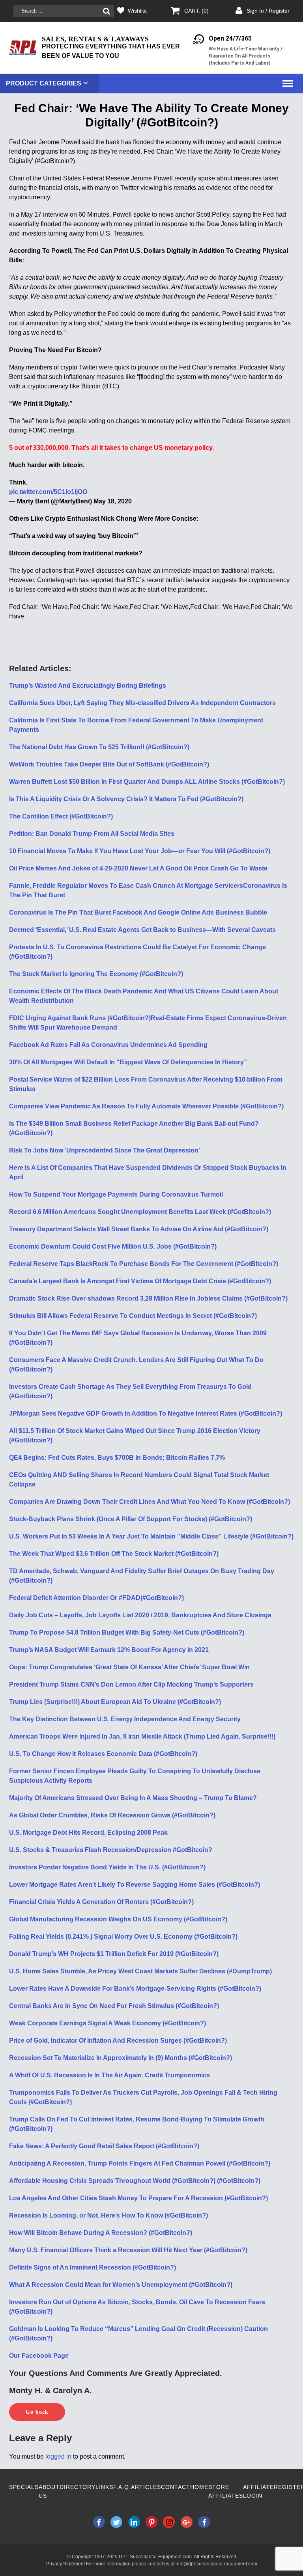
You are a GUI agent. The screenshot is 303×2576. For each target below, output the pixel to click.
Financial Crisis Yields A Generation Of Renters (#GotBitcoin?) (101, 1902)
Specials (24, 2487)
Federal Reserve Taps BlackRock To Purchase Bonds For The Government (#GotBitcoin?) (144, 1264)
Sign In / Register (268, 11)
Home (199, 2487)
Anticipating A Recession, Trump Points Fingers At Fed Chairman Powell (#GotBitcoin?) (140, 2163)
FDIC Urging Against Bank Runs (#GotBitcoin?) (80, 1018)
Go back (37, 2412)
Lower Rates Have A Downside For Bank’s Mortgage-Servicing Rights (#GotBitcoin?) (135, 1989)
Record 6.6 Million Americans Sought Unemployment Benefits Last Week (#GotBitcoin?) (140, 1212)
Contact (176, 2487)
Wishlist (137, 11)
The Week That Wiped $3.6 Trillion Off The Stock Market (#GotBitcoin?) (114, 1554)
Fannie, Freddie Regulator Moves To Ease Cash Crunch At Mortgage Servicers (126, 886)
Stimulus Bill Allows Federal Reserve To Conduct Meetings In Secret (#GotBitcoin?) (133, 1316)
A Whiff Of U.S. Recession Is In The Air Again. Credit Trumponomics (109, 2075)
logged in (58, 2456)
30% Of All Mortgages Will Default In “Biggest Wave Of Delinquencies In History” (128, 1062)
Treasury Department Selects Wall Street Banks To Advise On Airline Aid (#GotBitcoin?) (139, 1229)
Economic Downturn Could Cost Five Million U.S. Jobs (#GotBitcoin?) (113, 1246)
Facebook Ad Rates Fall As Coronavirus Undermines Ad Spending (108, 1045)
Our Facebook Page (39, 2356)
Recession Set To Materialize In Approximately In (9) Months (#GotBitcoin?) (121, 2058)
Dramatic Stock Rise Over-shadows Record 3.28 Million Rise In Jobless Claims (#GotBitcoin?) (148, 1298)
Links (104, 2487)
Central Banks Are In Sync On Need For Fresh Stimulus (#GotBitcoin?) (114, 2006)
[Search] (106, 11)
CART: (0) (196, 11)
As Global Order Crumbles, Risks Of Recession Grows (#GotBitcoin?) (112, 1815)
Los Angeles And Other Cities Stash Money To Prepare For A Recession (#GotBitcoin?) (138, 2198)
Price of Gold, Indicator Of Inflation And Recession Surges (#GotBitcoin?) (118, 2041)
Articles (146, 2487)
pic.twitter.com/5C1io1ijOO (48, 492)
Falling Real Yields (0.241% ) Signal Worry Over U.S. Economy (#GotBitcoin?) (123, 1937)
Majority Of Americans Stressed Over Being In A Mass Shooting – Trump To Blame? (133, 1798)
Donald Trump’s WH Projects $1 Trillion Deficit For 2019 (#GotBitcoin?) (114, 1954)
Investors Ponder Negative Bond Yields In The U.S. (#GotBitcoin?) (107, 1867)
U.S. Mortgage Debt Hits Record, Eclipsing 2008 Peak (88, 1833)
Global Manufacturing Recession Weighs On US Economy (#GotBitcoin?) (118, 1919)
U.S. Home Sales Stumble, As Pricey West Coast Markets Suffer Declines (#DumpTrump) (140, 1971)
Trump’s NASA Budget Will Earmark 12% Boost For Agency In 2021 (109, 1650)
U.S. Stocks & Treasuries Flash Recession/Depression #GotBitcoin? (111, 1850)
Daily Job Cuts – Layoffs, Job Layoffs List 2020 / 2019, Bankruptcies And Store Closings (140, 1615)
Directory (78, 2487)
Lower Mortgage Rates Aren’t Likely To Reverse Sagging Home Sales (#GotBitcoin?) (135, 1885)
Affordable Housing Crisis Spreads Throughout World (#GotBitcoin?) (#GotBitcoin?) (135, 2181)
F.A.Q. (122, 2487)
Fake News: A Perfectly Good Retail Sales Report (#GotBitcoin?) (104, 2146)
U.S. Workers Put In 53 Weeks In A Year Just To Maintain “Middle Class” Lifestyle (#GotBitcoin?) (151, 1536)
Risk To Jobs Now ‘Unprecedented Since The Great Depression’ (105, 1150)
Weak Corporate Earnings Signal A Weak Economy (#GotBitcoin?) (108, 2023)
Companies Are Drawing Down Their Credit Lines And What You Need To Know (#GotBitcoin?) (150, 1502)
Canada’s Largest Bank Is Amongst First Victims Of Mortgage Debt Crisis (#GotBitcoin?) (140, 1281)
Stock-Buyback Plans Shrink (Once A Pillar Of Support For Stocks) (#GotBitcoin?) (131, 1519)
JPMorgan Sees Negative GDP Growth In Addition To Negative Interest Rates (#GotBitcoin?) (146, 1413)
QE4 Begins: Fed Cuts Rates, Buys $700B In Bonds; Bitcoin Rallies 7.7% (117, 1458)
